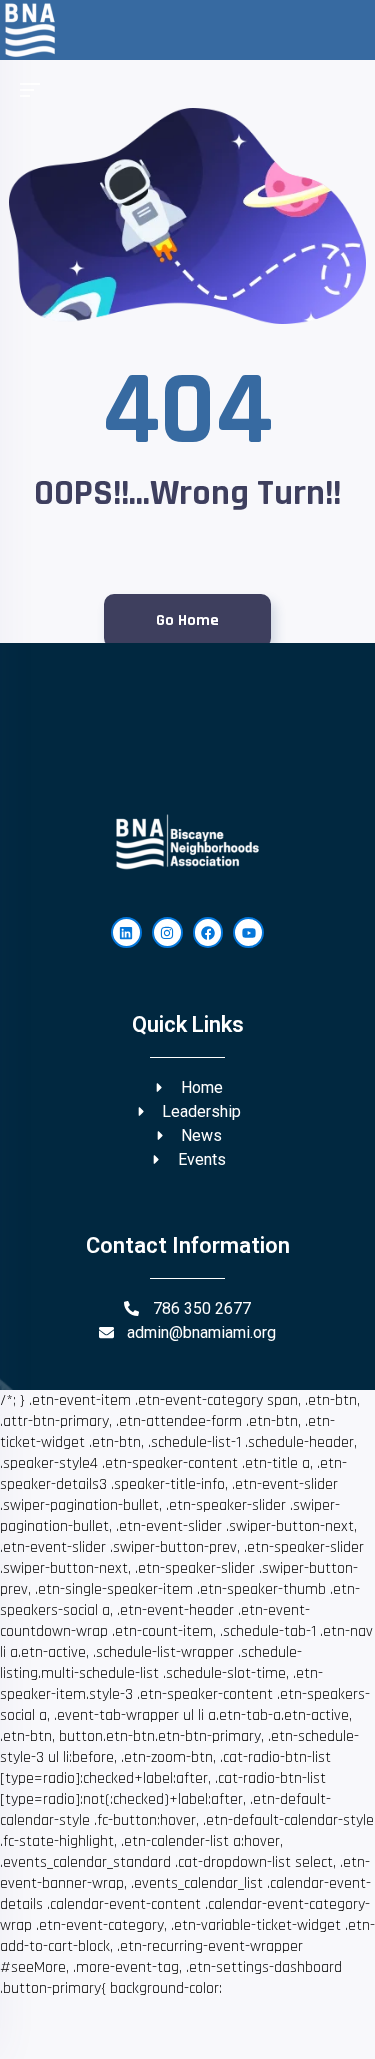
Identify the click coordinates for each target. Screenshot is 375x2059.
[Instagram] (167, 932)
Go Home (187, 620)
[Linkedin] (126, 932)
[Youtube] (248, 932)
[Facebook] (208, 932)
